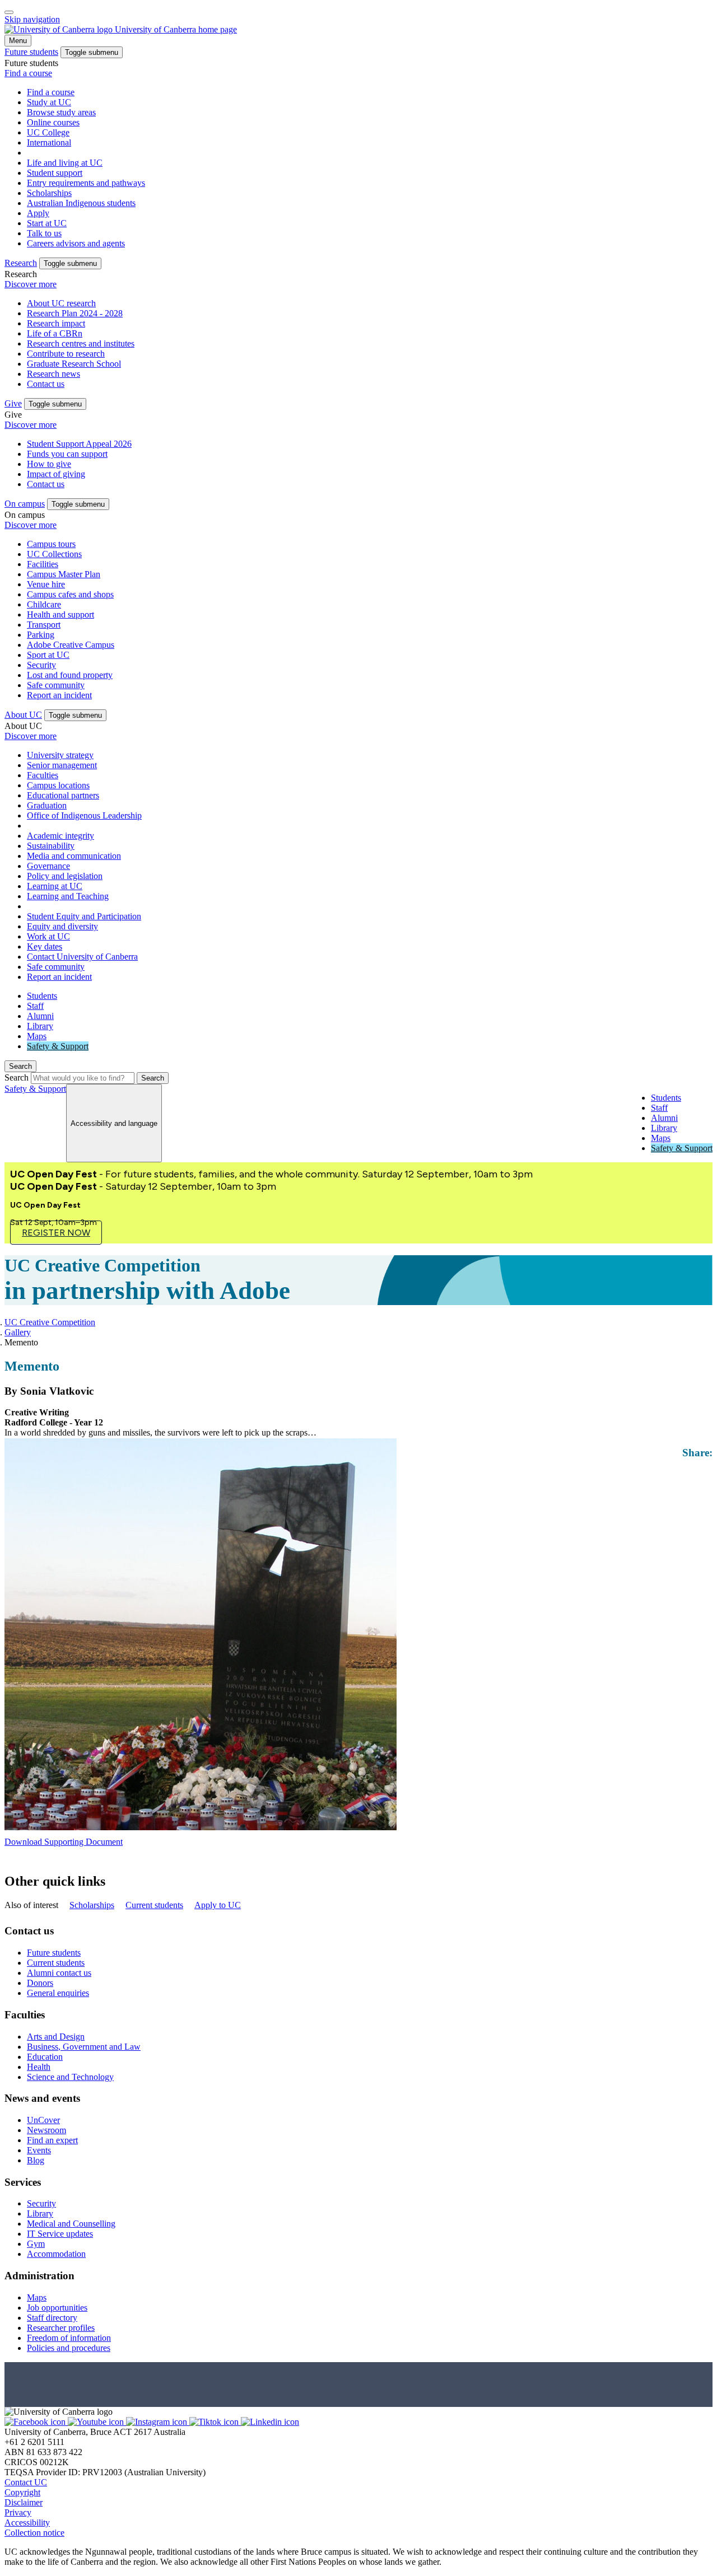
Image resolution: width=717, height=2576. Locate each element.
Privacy (18, 2512)
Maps (37, 1036)
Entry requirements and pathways (86, 183)
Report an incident (59, 695)
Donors (40, 1983)
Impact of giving (56, 474)
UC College (48, 132)
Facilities (43, 564)
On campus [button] (25, 504)
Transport (44, 625)
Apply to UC (218, 1905)
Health (39, 2067)
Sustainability (51, 846)
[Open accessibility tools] (9, 12)
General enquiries (58, 1993)
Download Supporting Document (64, 1842)
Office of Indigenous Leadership (84, 815)
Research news (53, 374)
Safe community (56, 685)
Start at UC (47, 223)
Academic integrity (60, 836)
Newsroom (46, 2130)
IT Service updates (60, 2234)
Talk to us (44, 233)
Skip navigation (32, 19)
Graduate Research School (74, 364)
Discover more (31, 284)
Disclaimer (24, 2502)
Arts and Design (56, 2037)
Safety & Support (58, 1046)
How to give (49, 464)
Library (40, 1026)
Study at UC (49, 102)
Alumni (40, 1016)
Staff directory (52, 2318)
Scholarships (49, 193)
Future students (54, 1953)
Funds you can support (67, 454)
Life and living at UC (65, 163)
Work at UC (48, 936)
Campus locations (58, 785)
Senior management (62, 765)
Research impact (56, 323)
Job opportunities (57, 2308)
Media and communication (74, 856)
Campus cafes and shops (70, 594)
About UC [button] (23, 715)
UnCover (43, 2120)
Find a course (28, 73)
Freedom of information (69, 2338)
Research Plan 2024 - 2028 (75, 313)
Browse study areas (61, 112)
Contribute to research (66, 354)
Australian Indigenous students (81, 203)
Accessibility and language (114, 1123)
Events (39, 2150)
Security (41, 665)
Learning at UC (55, 886)
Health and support (60, 614)
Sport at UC (48, 655)
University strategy (60, 755)
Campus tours (51, 544)
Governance (48, 866)
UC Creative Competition (50, 1322)
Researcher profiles (61, 2328)
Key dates (45, 946)
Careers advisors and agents (76, 243)
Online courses (53, 122)
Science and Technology (70, 2077)
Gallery (18, 1332)
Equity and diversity (62, 926)
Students (42, 996)
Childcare (44, 604)
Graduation (47, 805)
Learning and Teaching (68, 896)
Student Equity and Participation (84, 916)
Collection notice (34, 2533)
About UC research (61, 303)
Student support (55, 173)
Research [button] (21, 263)
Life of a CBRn (55, 333)
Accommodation (56, 2254)
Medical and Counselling (71, 2224)
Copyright (22, 2492)
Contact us (46, 384)
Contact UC (26, 2482)
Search (17, 1077)
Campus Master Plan (64, 574)
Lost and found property (70, 675)
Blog (36, 2160)
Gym (36, 2244)
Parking (41, 635)
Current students (154, 1905)
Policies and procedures (69, 2348)
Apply (38, 213)
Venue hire (46, 584)
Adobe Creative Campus (71, 645)
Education (45, 2057)
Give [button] (13, 403)
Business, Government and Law (84, 2047)
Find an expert (52, 2140)
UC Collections (54, 554)
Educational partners (63, 795)
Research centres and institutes (81, 343)
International (49, 142)
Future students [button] (31, 52)
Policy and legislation (65, 876)
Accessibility (27, 2523)
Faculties (43, 775)
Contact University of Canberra (82, 957)
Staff (35, 1006)
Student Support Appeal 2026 (79, 444)
